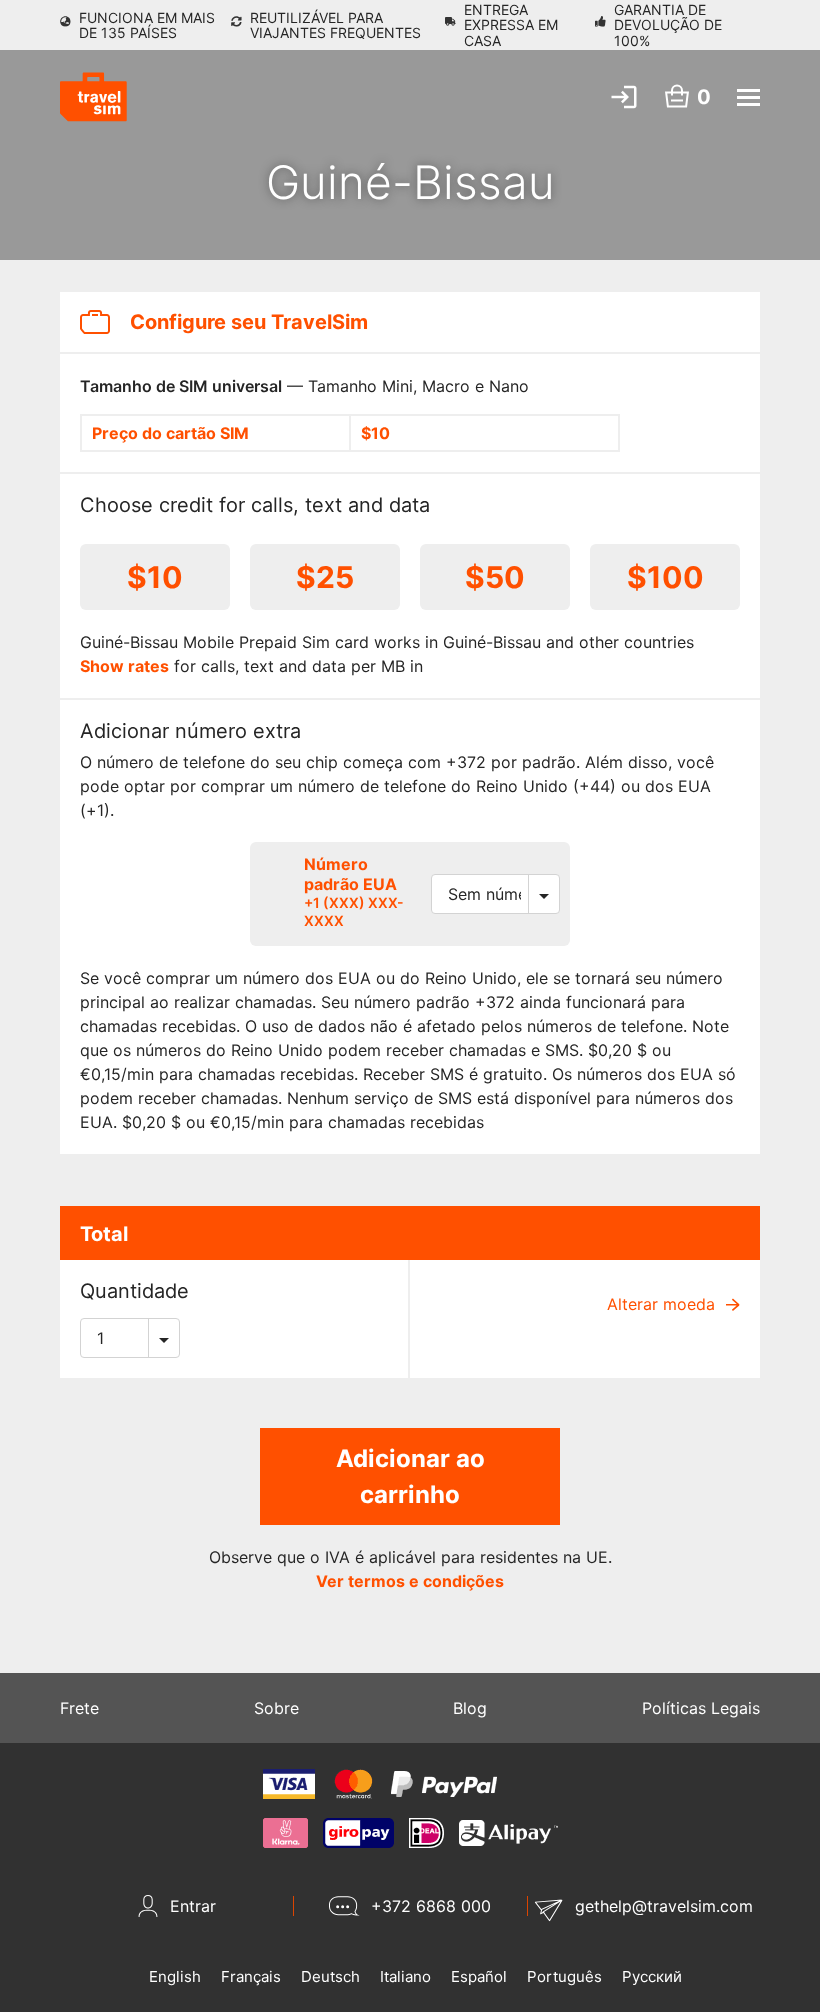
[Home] (93, 97)
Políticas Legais (701, 1708)
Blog (470, 1708)
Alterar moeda (663, 1304)
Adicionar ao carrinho (410, 1476)
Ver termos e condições (410, 1581)
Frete (79, 1708)
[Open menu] (748, 97)
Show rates (124, 666)
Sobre (276, 1708)
